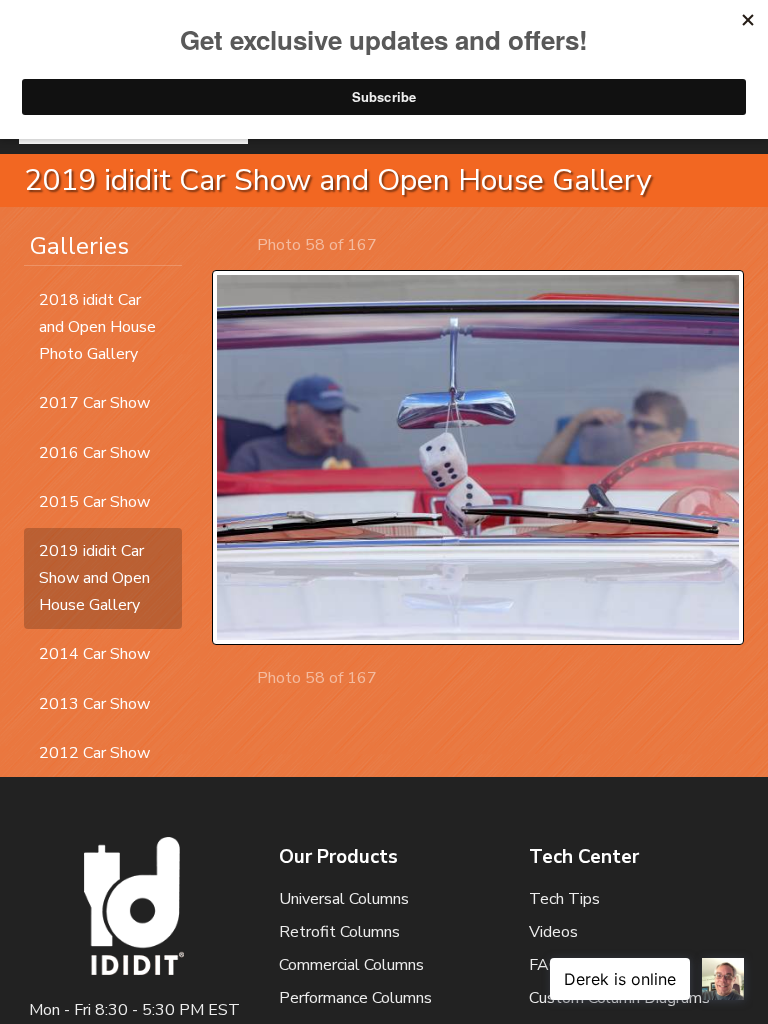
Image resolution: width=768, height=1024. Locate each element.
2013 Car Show (94, 704)
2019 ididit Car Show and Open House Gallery (94, 578)
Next (394, 244)
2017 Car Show (94, 403)
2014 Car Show (94, 654)
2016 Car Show (94, 453)
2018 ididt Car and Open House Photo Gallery (97, 327)
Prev (239, 244)
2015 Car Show (94, 502)
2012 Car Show (94, 753)
